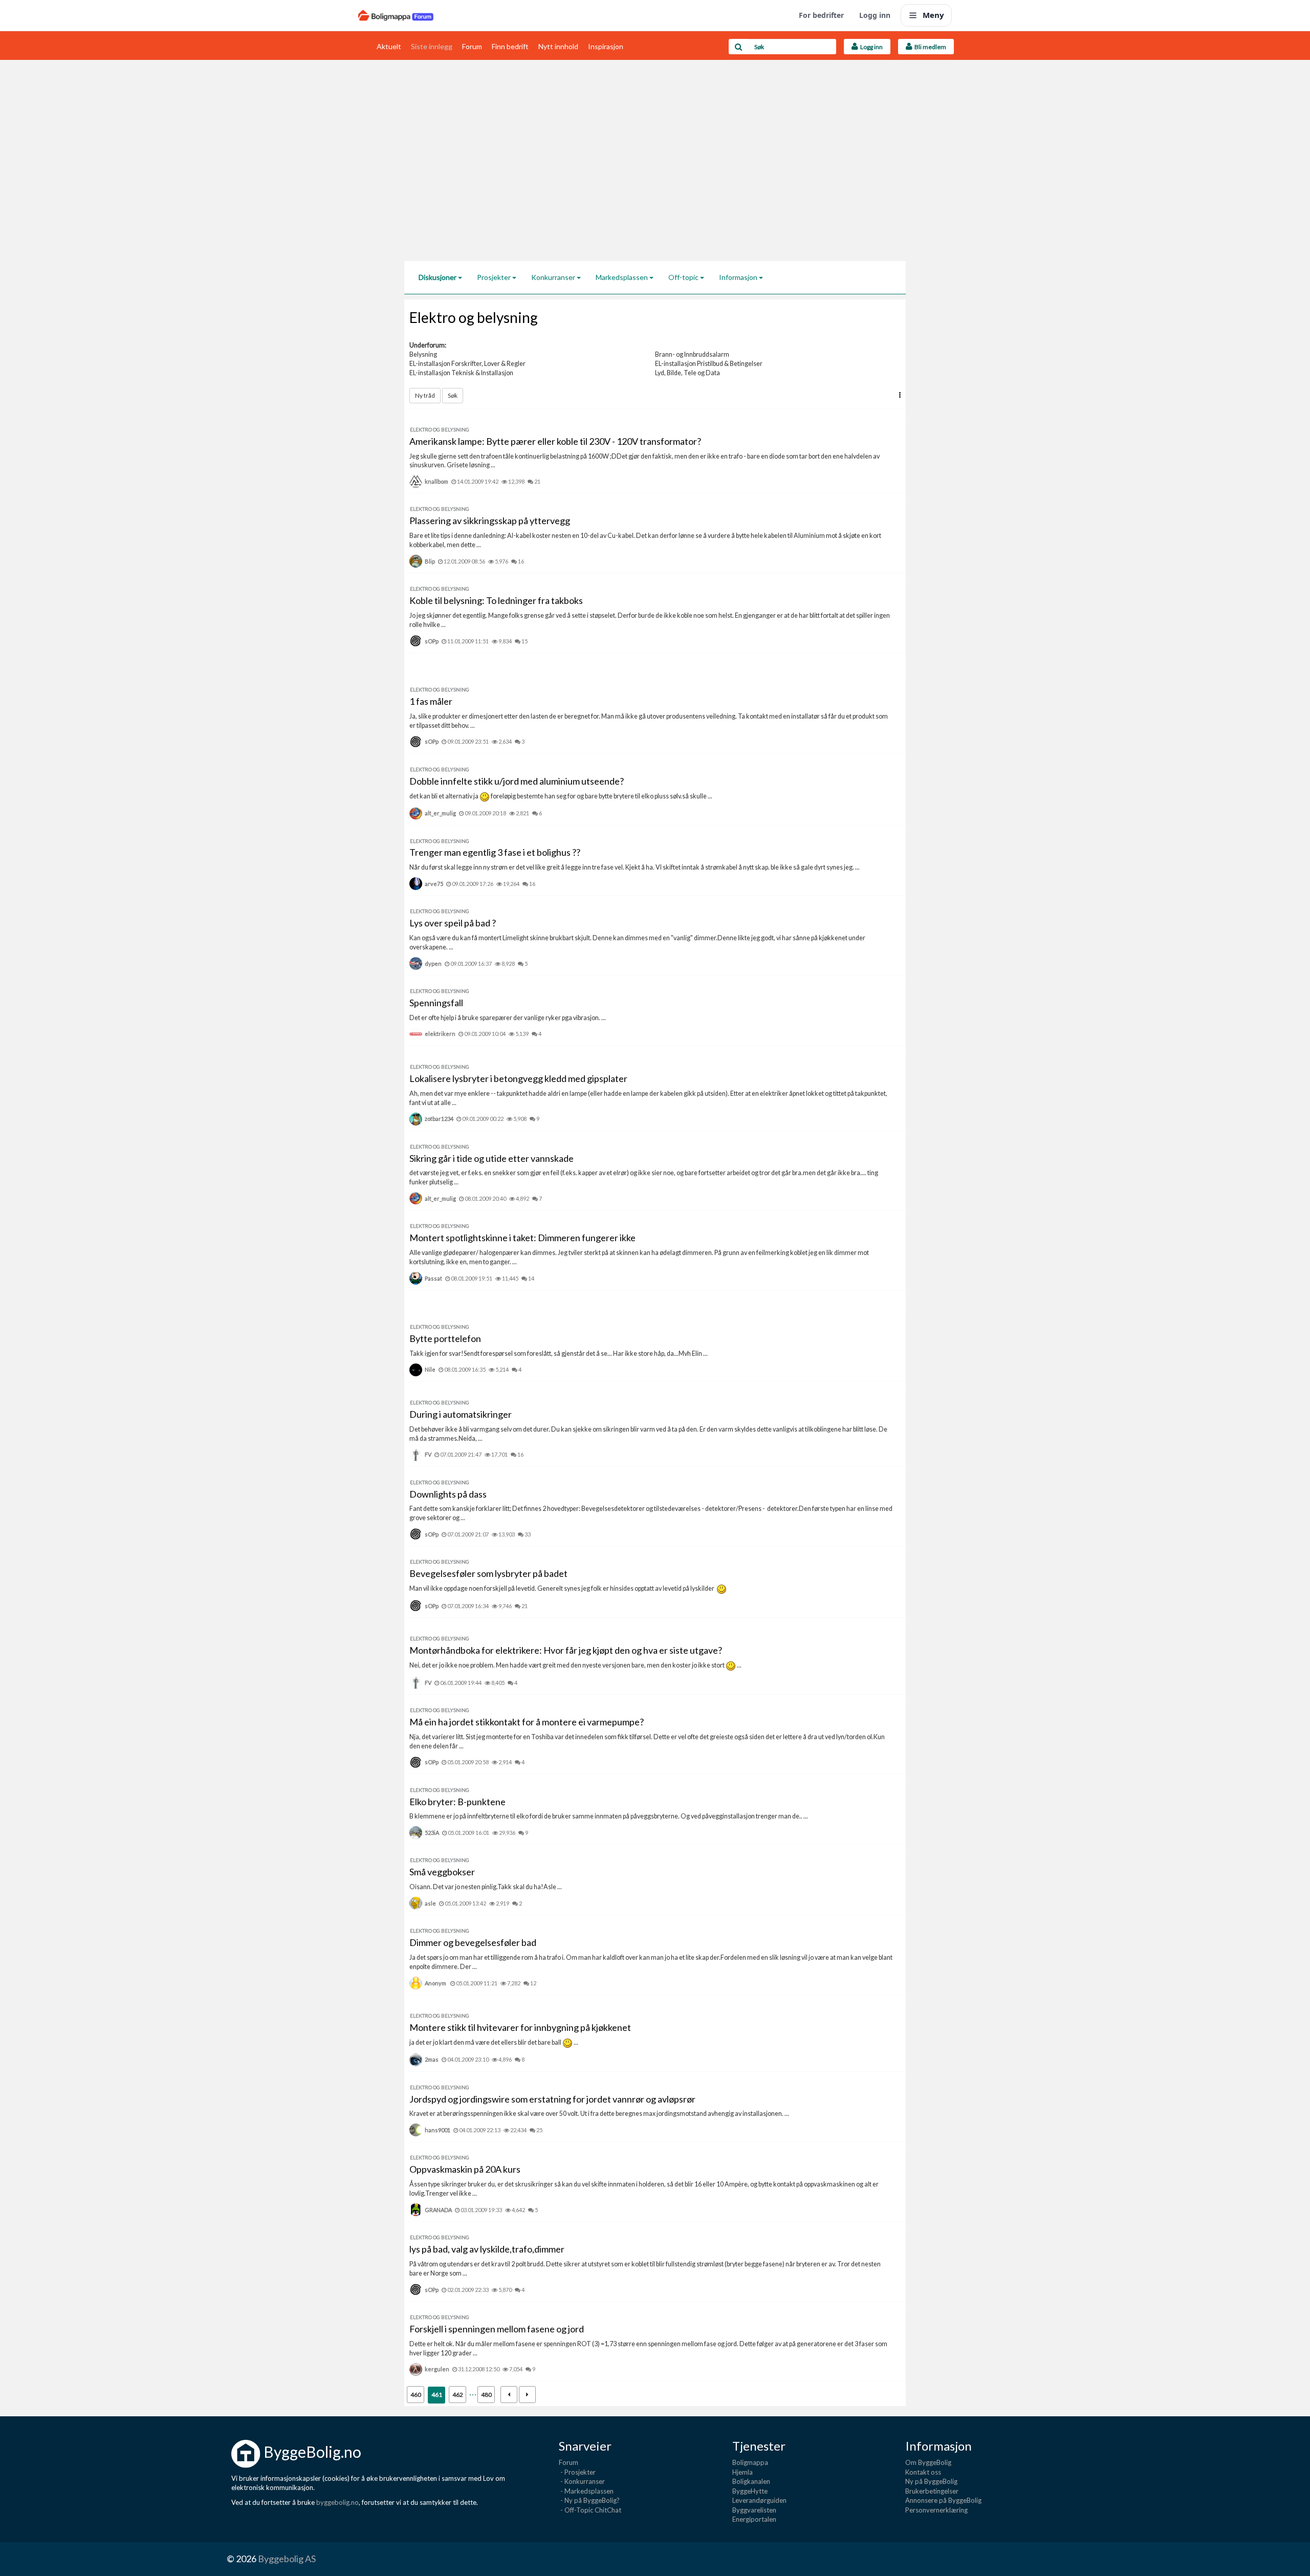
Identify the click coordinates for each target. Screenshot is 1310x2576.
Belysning (423, 354)
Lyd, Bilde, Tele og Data (687, 373)
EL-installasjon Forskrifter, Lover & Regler (467, 364)
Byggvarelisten (754, 2510)
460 (416, 2395)
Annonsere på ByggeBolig (943, 2500)
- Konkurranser (582, 2481)
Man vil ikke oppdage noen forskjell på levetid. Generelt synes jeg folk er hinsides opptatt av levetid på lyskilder (563, 1588)
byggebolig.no (337, 2502)
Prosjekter (495, 277)
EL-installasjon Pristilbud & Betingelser (709, 364)
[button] (900, 395)
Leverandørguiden (759, 2500)
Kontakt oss (923, 2472)
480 (486, 2395)
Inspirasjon (606, 46)
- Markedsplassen (586, 2491)
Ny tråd (425, 395)
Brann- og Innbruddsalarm (692, 354)
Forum (472, 46)
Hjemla (743, 2472)
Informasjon (739, 277)
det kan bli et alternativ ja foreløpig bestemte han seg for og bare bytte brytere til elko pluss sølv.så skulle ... (561, 796)
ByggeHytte (750, 2491)
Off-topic (684, 277)
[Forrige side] (509, 2395)
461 (437, 2395)
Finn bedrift (510, 46)
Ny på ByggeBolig (931, 2481)
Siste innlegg (432, 46)
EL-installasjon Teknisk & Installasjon (461, 373)
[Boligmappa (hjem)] (396, 15)
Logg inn (875, 15)
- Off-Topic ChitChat (590, 2510)
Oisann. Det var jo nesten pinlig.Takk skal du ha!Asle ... (486, 1887)
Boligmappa (750, 2462)
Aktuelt (389, 46)
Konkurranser (554, 277)
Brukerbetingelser (932, 2491)
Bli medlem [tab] (929, 47)
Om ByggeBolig (928, 2462)
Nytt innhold (558, 46)
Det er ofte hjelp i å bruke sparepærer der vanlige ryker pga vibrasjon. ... (508, 1018)
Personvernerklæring (936, 2510)
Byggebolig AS (287, 2559)
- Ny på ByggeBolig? (589, 2500)
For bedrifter (821, 15)
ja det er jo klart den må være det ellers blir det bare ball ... (494, 2042)
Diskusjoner (438, 277)
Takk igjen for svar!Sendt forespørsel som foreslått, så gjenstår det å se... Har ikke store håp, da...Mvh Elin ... (559, 1354)
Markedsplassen (623, 277)
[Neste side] (527, 2395)
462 (458, 2395)
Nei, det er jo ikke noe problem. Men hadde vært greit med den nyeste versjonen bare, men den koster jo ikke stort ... (575, 1665)
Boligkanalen (751, 2481)
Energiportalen (754, 2519)
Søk (453, 395)
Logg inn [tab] (870, 47)
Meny (933, 15)
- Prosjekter (577, 2472)
